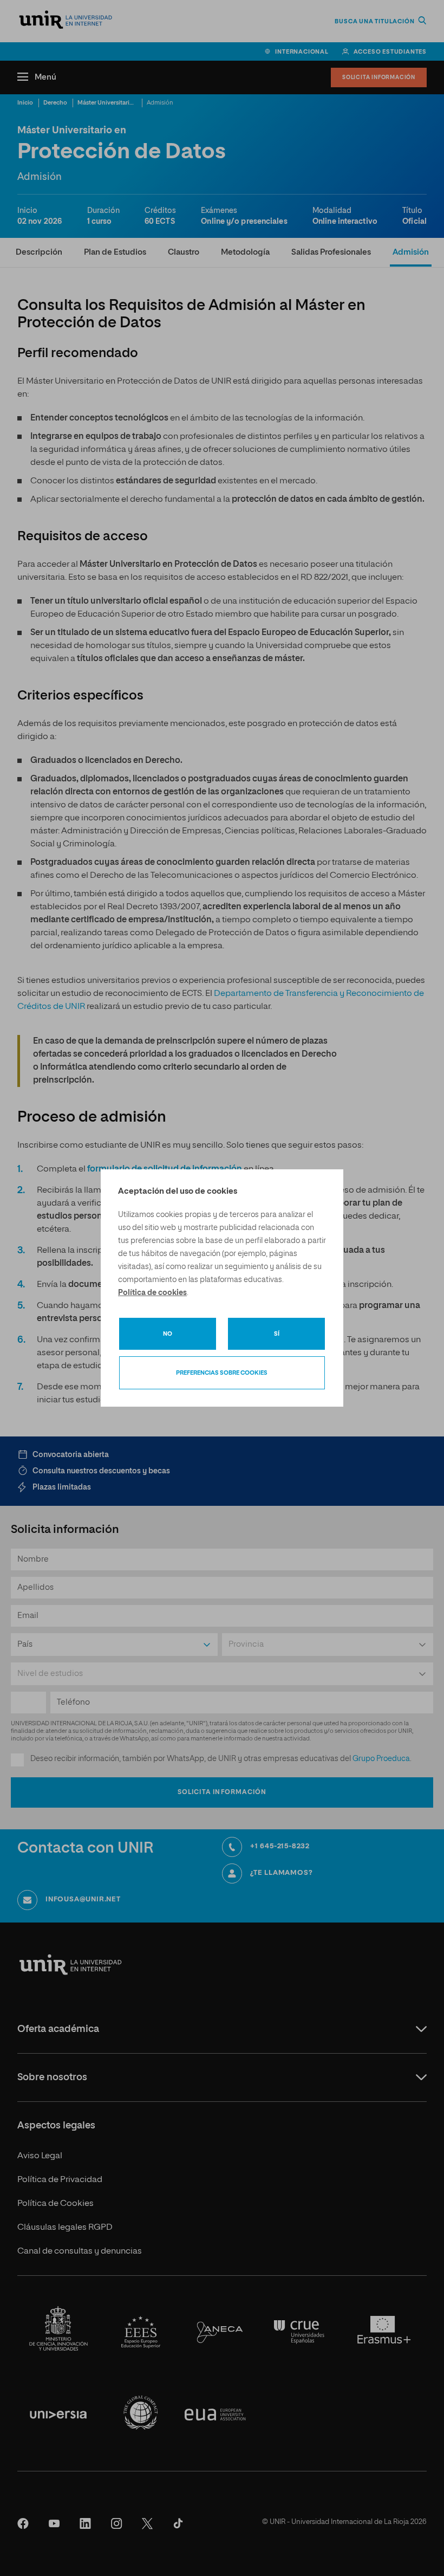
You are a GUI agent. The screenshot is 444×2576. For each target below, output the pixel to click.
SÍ (277, 1334)
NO (168, 1334)
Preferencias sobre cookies (222, 1373)
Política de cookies (152, 1293)
